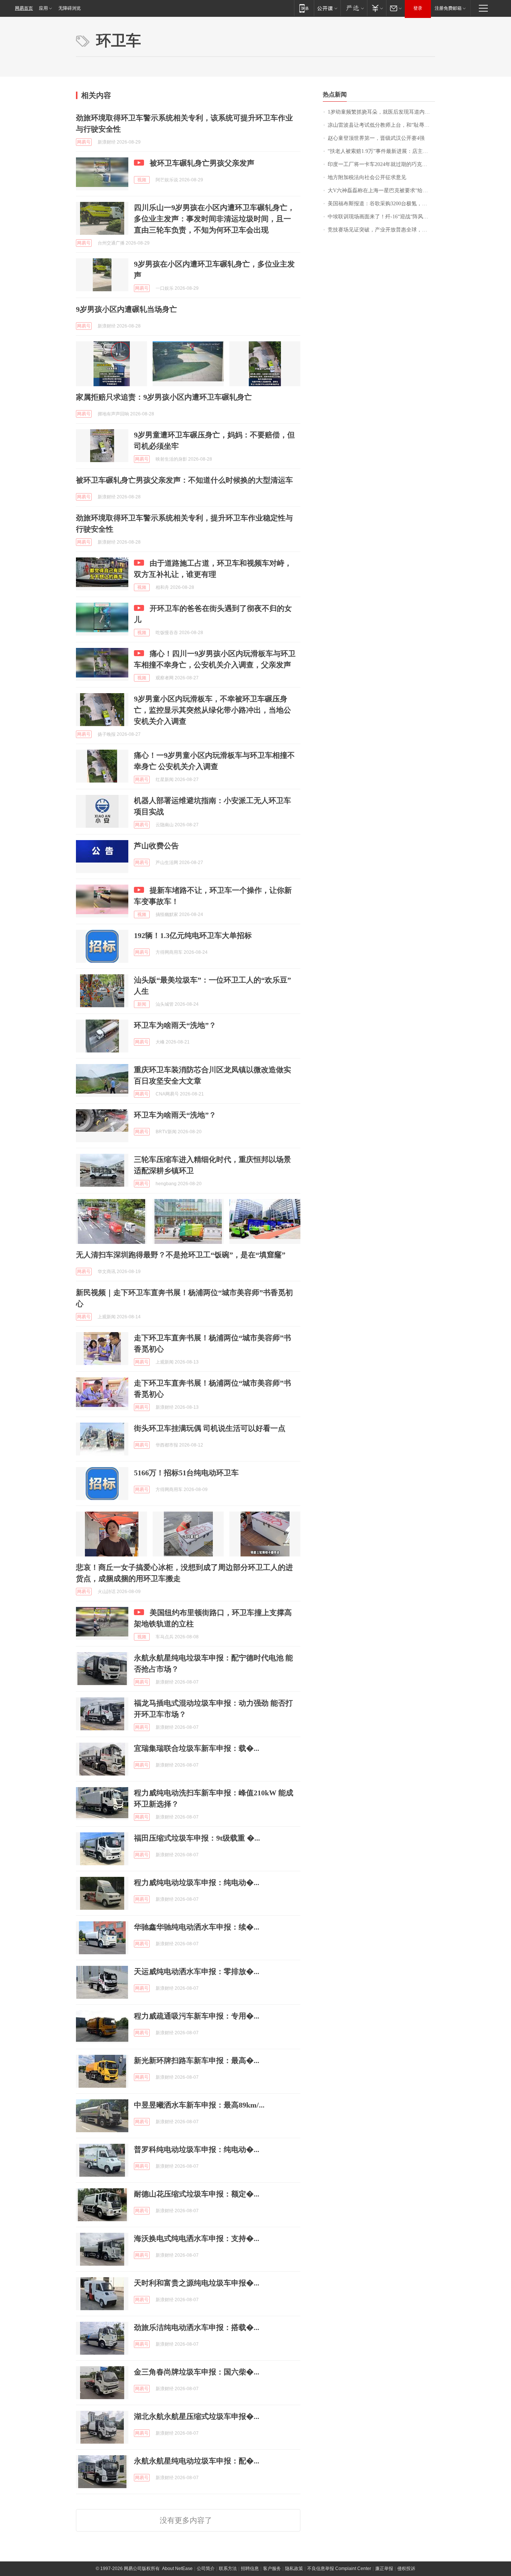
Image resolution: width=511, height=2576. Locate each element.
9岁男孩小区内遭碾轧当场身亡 (126, 309)
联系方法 (228, 2569)
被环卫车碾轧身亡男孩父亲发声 (202, 163)
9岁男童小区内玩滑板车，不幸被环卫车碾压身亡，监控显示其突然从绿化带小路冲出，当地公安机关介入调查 (212, 710)
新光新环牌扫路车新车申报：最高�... (197, 2060)
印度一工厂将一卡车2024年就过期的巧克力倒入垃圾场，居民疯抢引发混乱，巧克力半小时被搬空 (381, 164)
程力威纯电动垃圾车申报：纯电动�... (197, 1882)
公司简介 (206, 2569)
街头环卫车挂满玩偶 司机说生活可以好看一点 (210, 1428)
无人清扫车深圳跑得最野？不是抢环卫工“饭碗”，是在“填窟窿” (181, 1255)
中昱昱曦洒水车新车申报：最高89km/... (199, 2105)
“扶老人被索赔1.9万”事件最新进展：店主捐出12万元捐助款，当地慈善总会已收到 (381, 151)
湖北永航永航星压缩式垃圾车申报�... (197, 2416)
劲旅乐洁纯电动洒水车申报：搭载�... (197, 2327)
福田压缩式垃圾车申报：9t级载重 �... (197, 1838)
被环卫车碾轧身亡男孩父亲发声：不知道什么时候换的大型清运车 (184, 480)
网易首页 (24, 8)
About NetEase (177, 2569)
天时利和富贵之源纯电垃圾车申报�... (197, 2283)
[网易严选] (354, 8)
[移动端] (304, 8)
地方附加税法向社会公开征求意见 (367, 177)
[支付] (377, 8)
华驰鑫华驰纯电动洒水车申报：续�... (197, 1927)
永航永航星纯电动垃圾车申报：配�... (197, 2461)
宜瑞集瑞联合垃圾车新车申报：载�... (197, 1748)
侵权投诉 (406, 2569)
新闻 (142, 1004)
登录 (418, 8)
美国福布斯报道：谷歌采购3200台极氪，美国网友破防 (381, 204)
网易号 (84, 142)
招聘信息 (250, 2569)
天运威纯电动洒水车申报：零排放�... (197, 1971)
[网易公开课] (327, 8)
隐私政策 (294, 2569)
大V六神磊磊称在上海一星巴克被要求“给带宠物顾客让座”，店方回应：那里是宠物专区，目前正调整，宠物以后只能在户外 (381, 190)
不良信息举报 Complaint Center (339, 2569)
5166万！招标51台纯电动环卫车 (186, 1473)
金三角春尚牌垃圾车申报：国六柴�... (197, 2372)
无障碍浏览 (70, 8)
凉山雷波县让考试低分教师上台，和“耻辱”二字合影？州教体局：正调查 (381, 125)
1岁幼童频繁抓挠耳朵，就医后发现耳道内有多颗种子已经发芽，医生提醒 (381, 112)
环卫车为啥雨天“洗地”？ (175, 1025)
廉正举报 (384, 2569)
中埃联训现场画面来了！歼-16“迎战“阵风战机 (381, 217)
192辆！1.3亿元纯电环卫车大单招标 (193, 935)
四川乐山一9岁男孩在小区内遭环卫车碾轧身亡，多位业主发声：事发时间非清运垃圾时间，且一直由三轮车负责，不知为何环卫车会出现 (214, 219)
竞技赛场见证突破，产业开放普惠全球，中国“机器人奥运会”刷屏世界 (381, 230)
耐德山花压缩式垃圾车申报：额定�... (197, 2194)
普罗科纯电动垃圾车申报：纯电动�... (197, 2149)
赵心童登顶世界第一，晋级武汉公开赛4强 (376, 138)
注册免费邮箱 (448, 8)
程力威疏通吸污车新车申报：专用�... (197, 2016)
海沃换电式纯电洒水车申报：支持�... (197, 2238)
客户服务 (272, 2569)
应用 (43, 8)
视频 (142, 180)
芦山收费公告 (156, 846)
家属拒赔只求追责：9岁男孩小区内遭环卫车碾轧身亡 (164, 397)
